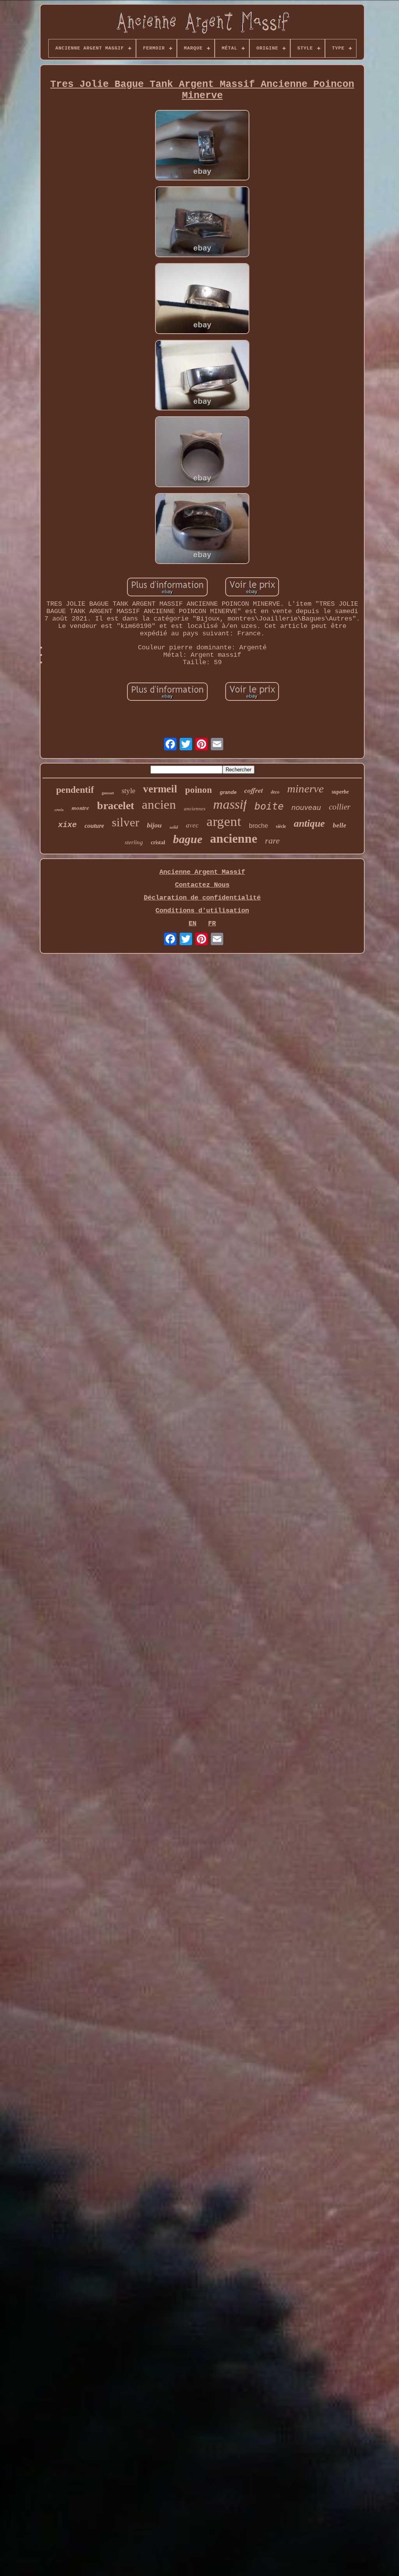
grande (228, 792)
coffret (254, 790)
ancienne (234, 838)
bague (188, 839)
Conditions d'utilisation (202, 911)
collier (340, 807)
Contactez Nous (202, 885)
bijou (154, 825)
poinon (199, 790)
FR (212, 924)
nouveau (306, 807)
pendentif (75, 790)
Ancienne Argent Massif (202, 872)
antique (309, 823)
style (128, 791)
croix (59, 810)
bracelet (116, 805)
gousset (108, 793)
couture (94, 826)
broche (259, 826)
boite (269, 806)
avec (192, 825)
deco (275, 792)
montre (80, 808)
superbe (340, 792)
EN (192, 924)
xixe (67, 825)
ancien (159, 804)
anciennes (195, 809)
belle (340, 825)
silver (125, 822)
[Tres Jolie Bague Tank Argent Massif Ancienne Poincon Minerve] (202, 146)
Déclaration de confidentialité (202, 898)
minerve (305, 789)
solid (174, 827)
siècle (281, 826)
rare (272, 841)
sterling (134, 842)
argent (224, 821)
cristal (158, 842)
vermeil (160, 789)
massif (230, 804)
